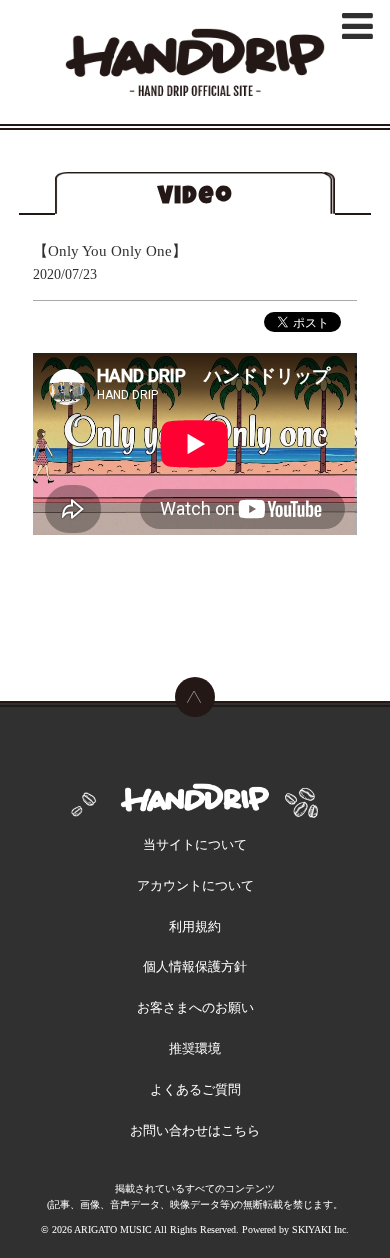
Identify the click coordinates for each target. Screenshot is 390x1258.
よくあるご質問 (195, 1089)
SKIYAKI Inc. (320, 1229)
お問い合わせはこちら (195, 1130)
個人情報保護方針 (195, 966)
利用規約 (195, 926)
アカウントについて (195, 885)
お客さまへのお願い (195, 1007)
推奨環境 (195, 1048)
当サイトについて (195, 844)
